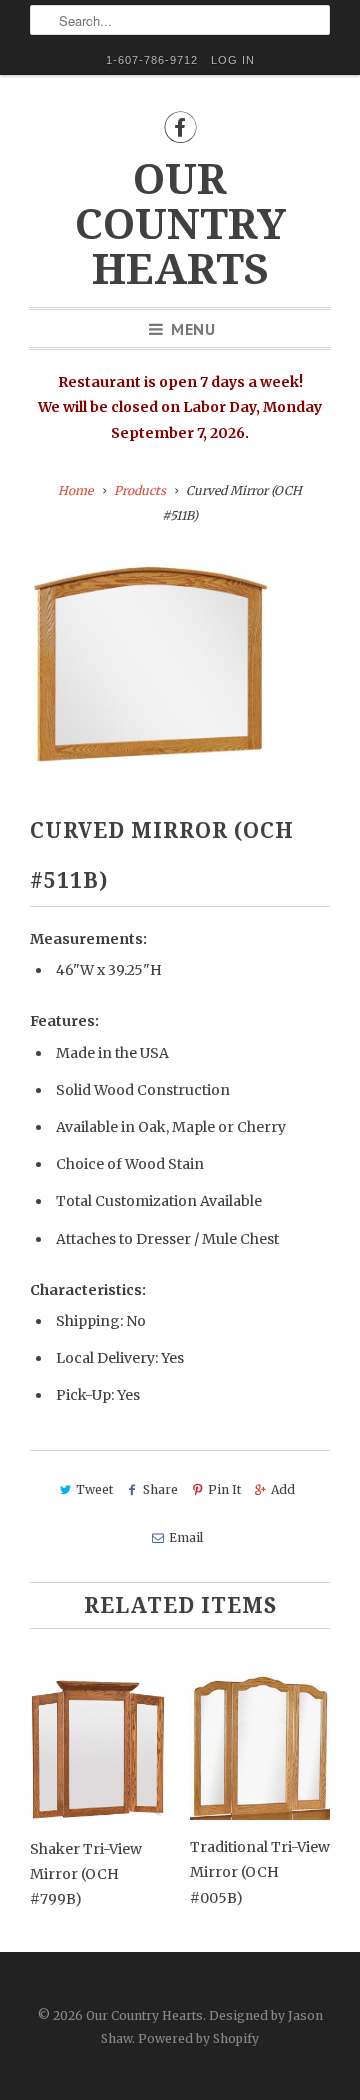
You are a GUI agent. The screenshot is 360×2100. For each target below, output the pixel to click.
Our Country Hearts (180, 224)
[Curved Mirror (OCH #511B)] (150, 662)
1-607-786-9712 (152, 60)
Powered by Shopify (198, 2038)
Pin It (224, 1489)
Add (283, 1489)
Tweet (94, 1489)
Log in (233, 60)
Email (185, 1537)
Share (160, 1489)
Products (140, 490)
